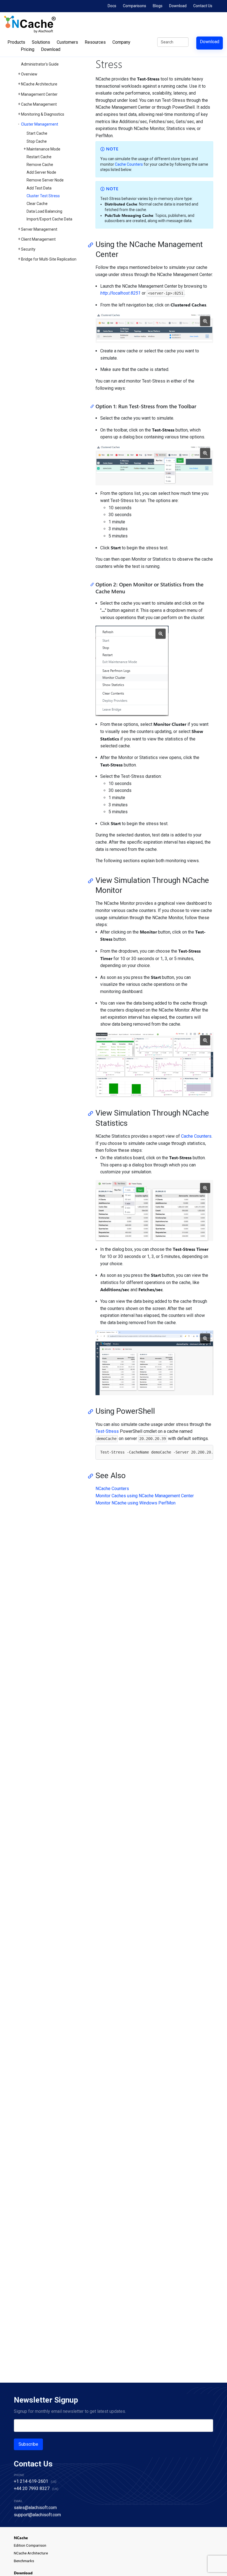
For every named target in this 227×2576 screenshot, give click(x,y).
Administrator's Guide (40, 64)
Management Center (39, 94)
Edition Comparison (30, 2545)
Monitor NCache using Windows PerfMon (136, 1503)
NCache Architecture (39, 84)
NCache (21, 2538)
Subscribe (28, 2444)
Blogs (158, 6)
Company (121, 42)
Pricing (28, 49)
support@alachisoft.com (37, 2515)
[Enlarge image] (205, 321)
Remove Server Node (45, 180)
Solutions (41, 42)
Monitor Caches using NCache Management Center (145, 1496)
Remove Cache (40, 165)
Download (178, 6)
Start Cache (37, 133)
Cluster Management (40, 124)
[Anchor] (92, 245)
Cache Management (39, 104)
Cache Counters (129, 164)
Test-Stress (107, 1431)
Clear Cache (37, 204)
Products (16, 42)
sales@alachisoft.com (35, 2508)
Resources (95, 42)
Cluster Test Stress (43, 196)
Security (28, 249)
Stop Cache (37, 141)
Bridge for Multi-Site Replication (49, 259)
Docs (112, 6)
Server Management (39, 229)
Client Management (38, 239)
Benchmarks (24, 2561)
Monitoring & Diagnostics (43, 114)
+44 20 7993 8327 (32, 2488)
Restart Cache (39, 157)
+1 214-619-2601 (31, 2481)
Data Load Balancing (44, 211)
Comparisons (135, 6)
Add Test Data (39, 188)
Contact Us (203, 6)
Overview (29, 74)
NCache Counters (112, 1489)
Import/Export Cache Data (49, 219)
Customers (67, 42)
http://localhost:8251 (120, 293)
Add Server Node (41, 172)
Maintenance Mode (43, 149)
